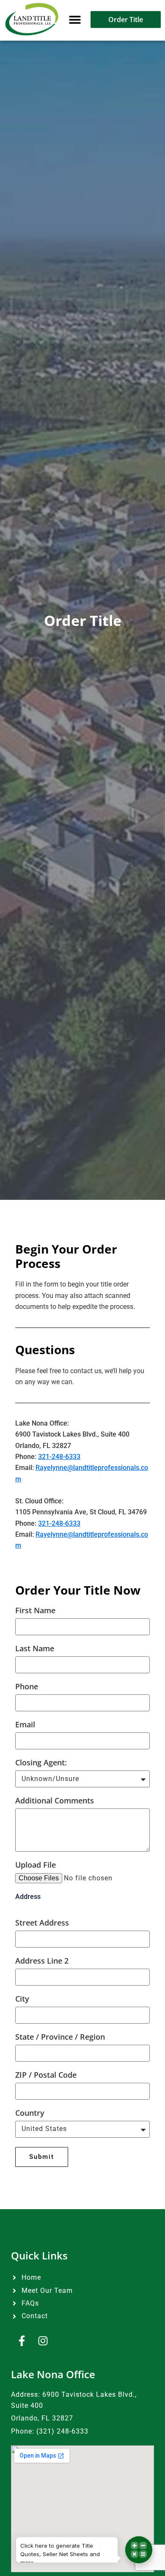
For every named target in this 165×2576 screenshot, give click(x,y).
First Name (35, 1611)
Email (25, 1725)
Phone (27, 1687)
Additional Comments (55, 1801)
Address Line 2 (42, 1961)
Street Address (42, 1923)
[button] (75, 19)
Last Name (35, 1649)
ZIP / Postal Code (46, 2075)
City (22, 1999)
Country (30, 2113)
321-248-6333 (59, 1457)
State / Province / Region (60, 2037)
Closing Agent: (41, 1763)
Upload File (36, 1865)
